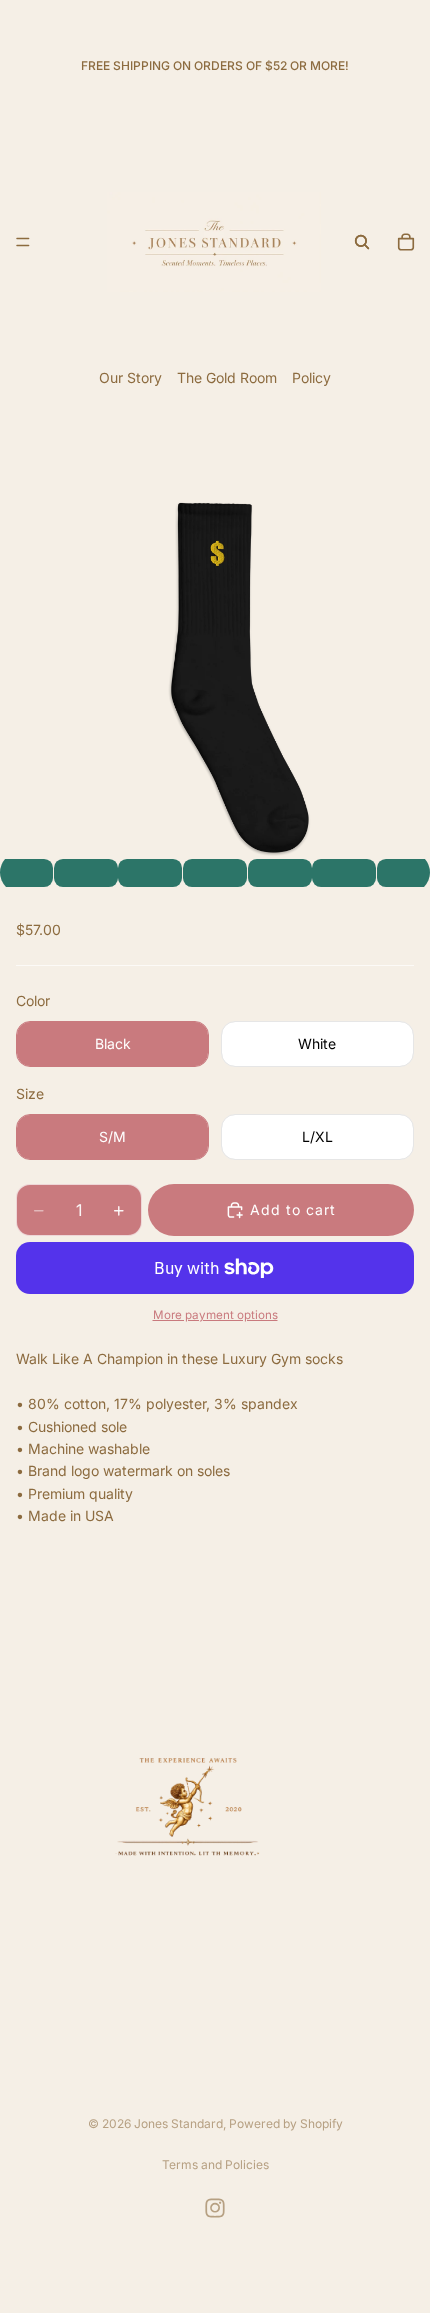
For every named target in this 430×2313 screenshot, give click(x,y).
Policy (311, 377)
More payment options (215, 1315)
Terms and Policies (215, 2164)
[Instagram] (215, 2208)
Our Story (130, 377)
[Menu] (23, 242)
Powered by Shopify (286, 2123)
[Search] (362, 242)
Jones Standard (178, 2123)
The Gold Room (227, 377)
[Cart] (406, 242)
